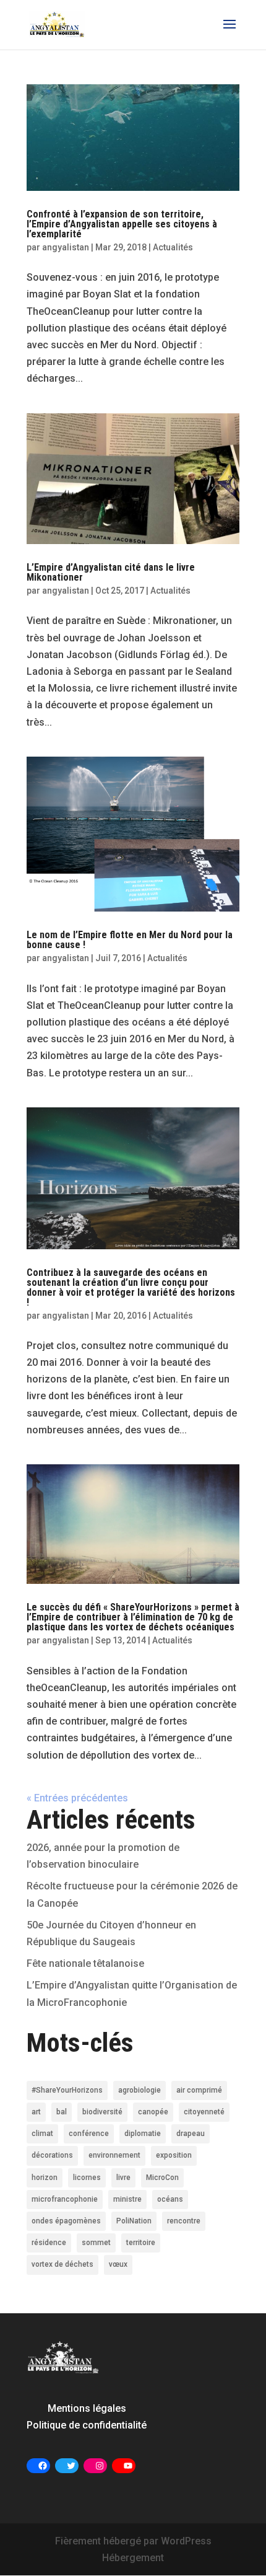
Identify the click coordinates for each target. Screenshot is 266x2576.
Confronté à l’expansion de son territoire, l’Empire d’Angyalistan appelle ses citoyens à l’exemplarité (122, 224)
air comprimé (199, 2090)
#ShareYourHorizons (67, 2090)
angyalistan (66, 247)
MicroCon (162, 2178)
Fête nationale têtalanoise (85, 1963)
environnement (114, 2155)
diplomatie (143, 2134)
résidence (49, 2243)
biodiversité (102, 2112)
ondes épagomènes (66, 2221)
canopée (153, 2112)
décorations (52, 2155)
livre (123, 2178)
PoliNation (134, 2221)
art (36, 2112)
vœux (118, 2264)
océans (170, 2199)
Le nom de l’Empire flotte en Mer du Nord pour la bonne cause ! (130, 940)
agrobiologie (139, 2090)
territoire (141, 2243)
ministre (127, 2199)
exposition (174, 2155)
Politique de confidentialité (87, 2425)
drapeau (191, 2134)
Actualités (173, 247)
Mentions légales (87, 2408)
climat (42, 2134)
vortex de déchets (62, 2264)
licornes (87, 2178)
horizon (45, 2178)
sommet (96, 2243)
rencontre (184, 2221)
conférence (89, 2134)
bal (62, 2112)
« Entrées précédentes (77, 1798)
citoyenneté (204, 2112)
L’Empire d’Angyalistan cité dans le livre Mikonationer (111, 572)
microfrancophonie (65, 2199)
